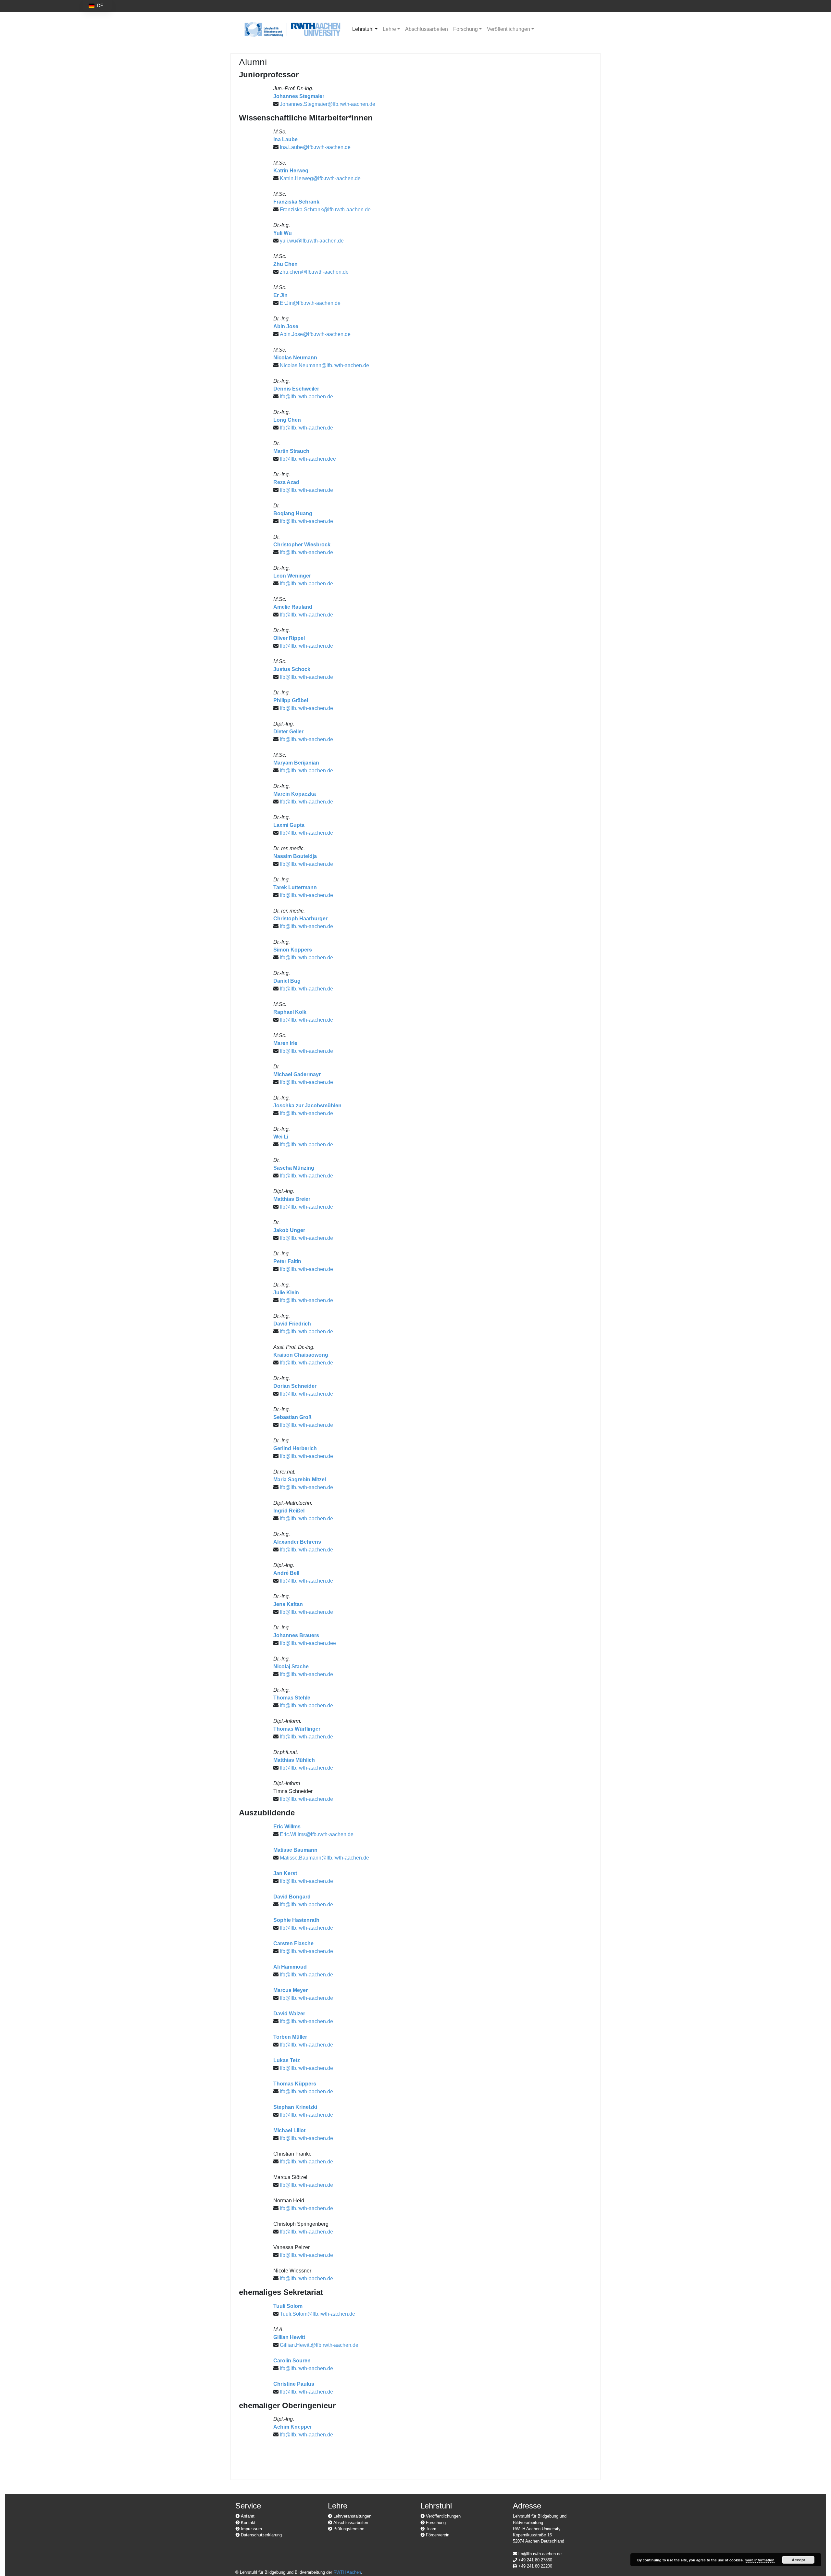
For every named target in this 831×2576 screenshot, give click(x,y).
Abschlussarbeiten (427, 29)
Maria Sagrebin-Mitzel (300, 1480)
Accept (798, 2560)
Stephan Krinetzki (295, 2107)
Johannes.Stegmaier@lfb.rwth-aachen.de (328, 104)
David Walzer (289, 2014)
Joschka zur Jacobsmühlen (307, 1106)
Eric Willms (287, 1827)
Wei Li (281, 1137)
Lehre (389, 29)
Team (430, 2529)
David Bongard (292, 1897)
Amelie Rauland (293, 607)
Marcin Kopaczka (295, 794)
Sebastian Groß (292, 1417)
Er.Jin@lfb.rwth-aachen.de (310, 303)
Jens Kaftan (288, 1604)
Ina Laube (285, 139)
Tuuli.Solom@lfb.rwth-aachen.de (317, 2314)
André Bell (286, 1573)
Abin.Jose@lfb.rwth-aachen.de (315, 334)
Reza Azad (286, 482)
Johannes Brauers (296, 1635)
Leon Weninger (292, 576)
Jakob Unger (289, 1230)
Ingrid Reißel (289, 1511)
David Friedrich (292, 1324)
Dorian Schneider (295, 1386)
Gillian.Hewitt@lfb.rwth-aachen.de (319, 2345)
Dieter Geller (288, 732)
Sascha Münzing (294, 1168)
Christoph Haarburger (300, 919)
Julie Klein (286, 1293)
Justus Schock (292, 669)
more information (760, 2560)
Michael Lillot (289, 2130)
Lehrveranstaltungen (352, 2516)
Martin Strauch (291, 451)
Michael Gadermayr (297, 1074)
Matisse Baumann (295, 1850)
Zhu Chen (285, 264)
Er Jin (280, 295)
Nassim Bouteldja (295, 856)
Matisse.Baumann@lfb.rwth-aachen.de (324, 1858)
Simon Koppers (293, 950)
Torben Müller (290, 2037)
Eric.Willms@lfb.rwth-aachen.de (317, 1834)
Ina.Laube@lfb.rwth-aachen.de (315, 147)
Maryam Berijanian (296, 763)
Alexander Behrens (297, 1542)
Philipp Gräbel (291, 700)
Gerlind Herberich (295, 1448)
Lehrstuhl (363, 29)
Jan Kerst (285, 1873)
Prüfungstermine (348, 2529)
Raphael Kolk (290, 1012)
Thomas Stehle (292, 1698)
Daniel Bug (287, 981)
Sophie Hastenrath (296, 1920)
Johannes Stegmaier (299, 96)
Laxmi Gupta (289, 825)
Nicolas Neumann (295, 358)
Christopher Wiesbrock (302, 545)
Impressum (251, 2529)
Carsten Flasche (293, 1943)
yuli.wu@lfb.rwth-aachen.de (312, 241)
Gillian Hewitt (289, 2337)
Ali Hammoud (290, 1967)
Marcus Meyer (291, 1990)
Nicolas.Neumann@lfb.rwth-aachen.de (324, 365)
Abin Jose (286, 326)
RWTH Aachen (347, 2572)
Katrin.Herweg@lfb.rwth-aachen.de (320, 178)
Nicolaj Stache (291, 1667)
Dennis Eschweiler (296, 389)
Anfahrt (247, 2516)
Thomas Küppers (295, 2084)
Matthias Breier (292, 1199)
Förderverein (437, 2535)
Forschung (465, 29)
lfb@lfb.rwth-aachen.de (306, 397)
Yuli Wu (283, 233)
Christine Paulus (294, 2384)
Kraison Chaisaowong (301, 1355)
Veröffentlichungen (509, 29)
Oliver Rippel (289, 638)
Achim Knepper (293, 2427)
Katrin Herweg (291, 171)
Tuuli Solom (288, 2306)
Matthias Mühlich (294, 1760)
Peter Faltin (287, 1261)
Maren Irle (285, 1043)
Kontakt (248, 2523)
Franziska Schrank (296, 202)
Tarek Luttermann (295, 887)
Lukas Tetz (287, 2060)
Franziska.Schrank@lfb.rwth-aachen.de (325, 210)
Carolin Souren (292, 2361)
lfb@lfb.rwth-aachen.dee (308, 459)
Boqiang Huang (293, 513)
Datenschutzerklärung (261, 2535)
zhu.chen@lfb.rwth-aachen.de (314, 272)
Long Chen (287, 420)
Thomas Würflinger (297, 1729)
